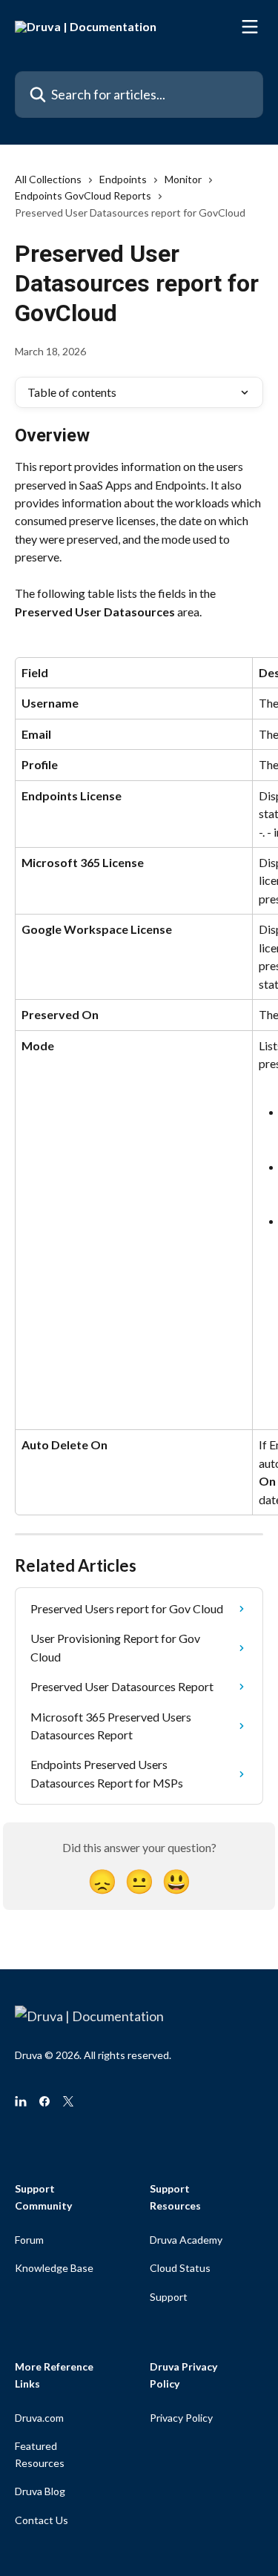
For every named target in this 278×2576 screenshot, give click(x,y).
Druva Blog (40, 2491)
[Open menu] (250, 27)
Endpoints (123, 179)
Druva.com (39, 2418)
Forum (29, 2240)
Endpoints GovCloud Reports (83, 195)
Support (169, 2297)
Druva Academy (186, 2240)
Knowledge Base (54, 2268)
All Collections (48, 179)
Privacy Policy (181, 2418)
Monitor (183, 179)
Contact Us (42, 2520)
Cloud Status (180, 2268)
